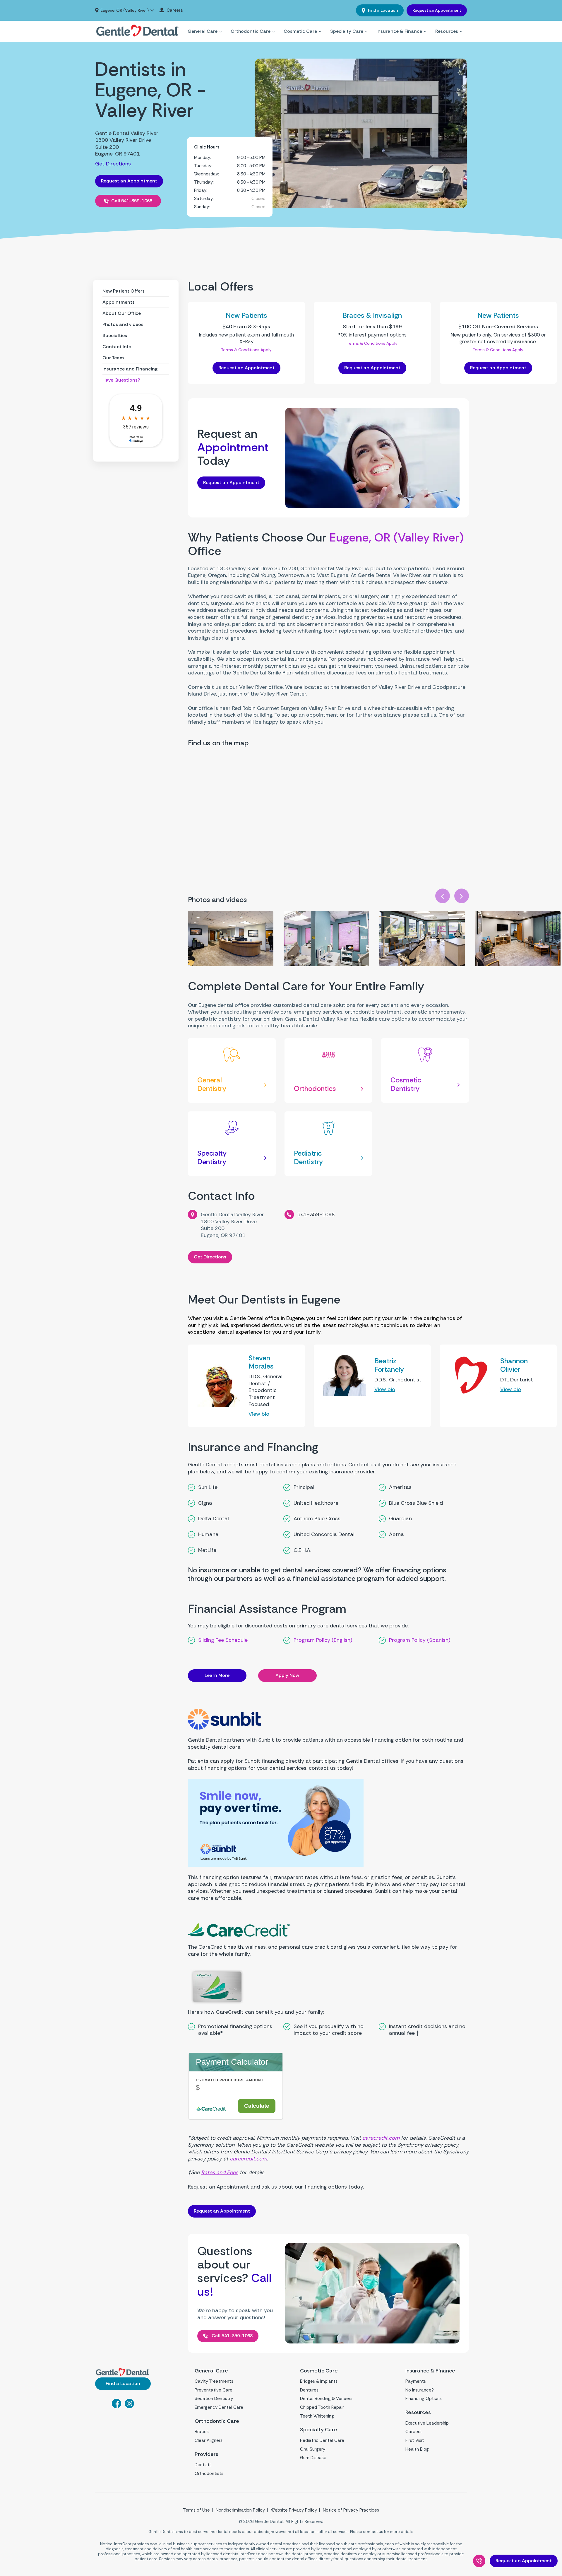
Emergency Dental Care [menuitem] (219, 2407)
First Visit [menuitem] (415, 2440)
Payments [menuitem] (416, 2381)
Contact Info (117, 347)
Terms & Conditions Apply (246, 350)
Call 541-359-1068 (132, 201)
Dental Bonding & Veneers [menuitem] (326, 2399)
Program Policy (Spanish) (420, 1640)
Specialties (115, 335)
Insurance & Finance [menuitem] (399, 31)
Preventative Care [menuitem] (214, 2390)
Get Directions (113, 164)
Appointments (119, 302)
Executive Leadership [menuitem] (427, 2423)
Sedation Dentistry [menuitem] (214, 2399)
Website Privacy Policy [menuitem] (294, 2510)
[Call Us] (479, 2561)
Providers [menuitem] (207, 2454)
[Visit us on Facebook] (116, 2406)
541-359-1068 (316, 1214)
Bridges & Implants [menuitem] (319, 2381)
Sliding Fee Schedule (223, 1640)
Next (462, 896)
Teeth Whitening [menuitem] (317, 2416)
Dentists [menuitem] (203, 2465)
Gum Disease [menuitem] (313, 2458)
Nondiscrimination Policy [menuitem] (240, 2510)
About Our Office (122, 313)
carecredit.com (381, 2138)
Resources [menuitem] (447, 31)
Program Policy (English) (323, 1640)
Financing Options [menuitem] (424, 2399)
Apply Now (287, 1675)
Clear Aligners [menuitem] (209, 2440)
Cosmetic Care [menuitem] (300, 31)
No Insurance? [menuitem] (420, 2390)
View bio (259, 1414)
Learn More (217, 1675)
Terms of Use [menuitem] (196, 2510)
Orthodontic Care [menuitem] (251, 31)
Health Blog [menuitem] (417, 2449)
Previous (443, 896)
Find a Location (382, 10)
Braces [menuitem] (202, 2432)
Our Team (113, 358)
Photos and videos (123, 324)
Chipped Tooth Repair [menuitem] (322, 2407)
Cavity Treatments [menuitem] (214, 2381)
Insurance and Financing (130, 369)
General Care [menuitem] (203, 31)
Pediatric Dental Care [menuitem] (322, 2440)
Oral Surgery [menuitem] (313, 2449)
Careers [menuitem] (175, 10)
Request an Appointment (437, 10)
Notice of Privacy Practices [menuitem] (351, 2510)
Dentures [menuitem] (309, 2390)
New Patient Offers (124, 291)
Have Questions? (121, 380)
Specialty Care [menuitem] (347, 31)
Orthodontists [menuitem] (209, 2473)
